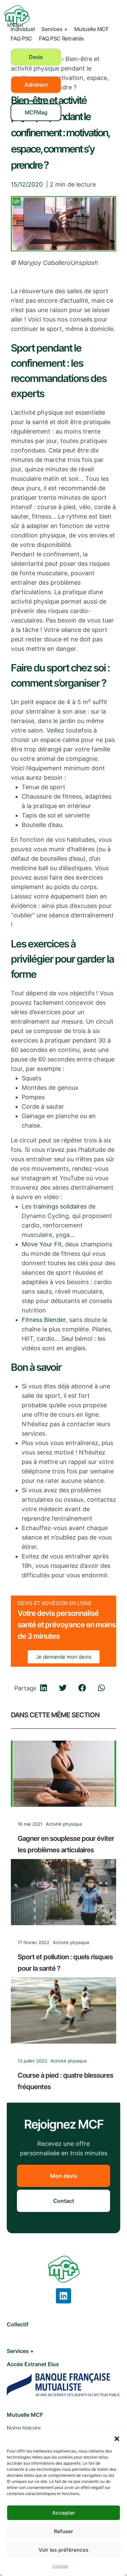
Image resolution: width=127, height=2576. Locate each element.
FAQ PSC (21, 38)
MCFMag (36, 112)
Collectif (18, 2324)
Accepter (64, 2513)
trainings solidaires (60, 1206)
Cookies (60, 2566)
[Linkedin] (63, 2296)
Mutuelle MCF (91, 29)
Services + (54, 29)
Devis (36, 57)
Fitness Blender (44, 1320)
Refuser (63, 2531)
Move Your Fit (42, 1244)
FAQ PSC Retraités (61, 38)
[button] (117, 2438)
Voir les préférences (63, 2550)
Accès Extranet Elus (33, 2364)
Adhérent (36, 85)
